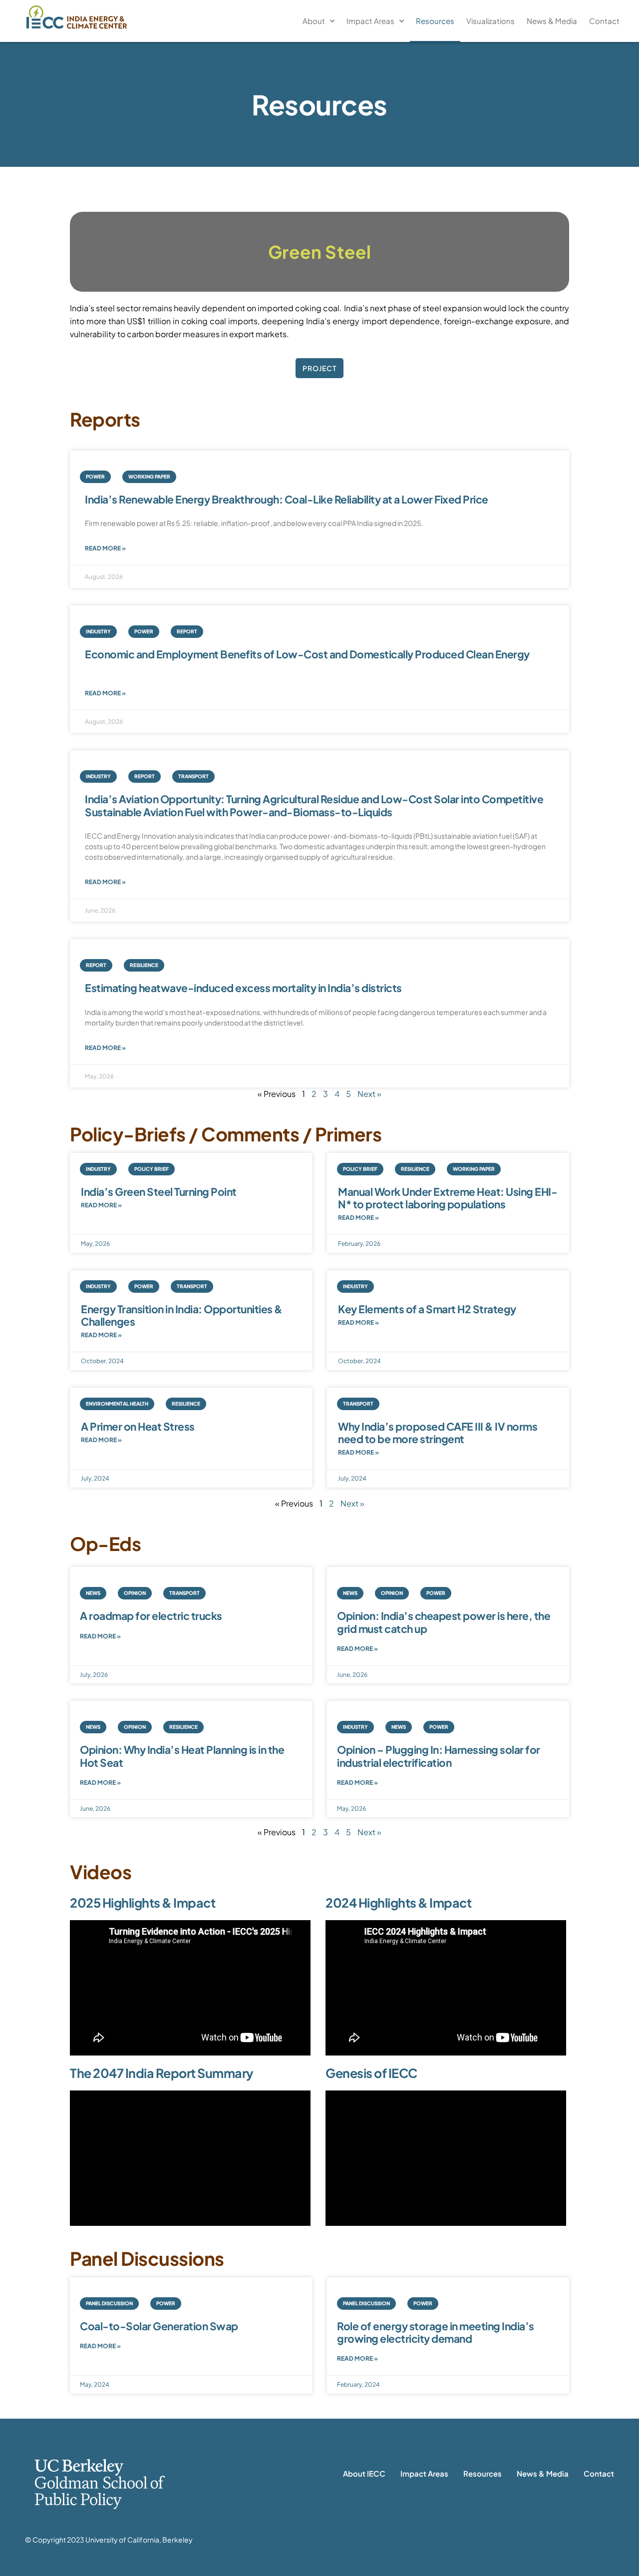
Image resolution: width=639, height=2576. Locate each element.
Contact (604, 21)
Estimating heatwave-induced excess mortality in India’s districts (243, 988)
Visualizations (490, 21)
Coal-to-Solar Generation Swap (159, 2326)
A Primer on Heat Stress (138, 1426)
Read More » (105, 548)
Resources (435, 21)
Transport (193, 776)
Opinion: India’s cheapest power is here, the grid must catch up (444, 1622)
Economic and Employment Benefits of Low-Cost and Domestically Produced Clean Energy (307, 654)
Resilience (144, 965)
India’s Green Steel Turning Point (159, 1192)
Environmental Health (117, 1404)
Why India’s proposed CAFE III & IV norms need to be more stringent (438, 1433)
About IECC (364, 2473)
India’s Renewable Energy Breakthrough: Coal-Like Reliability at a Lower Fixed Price (287, 499)
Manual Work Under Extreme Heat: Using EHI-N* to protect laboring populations (448, 1198)
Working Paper (149, 477)
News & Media (552, 21)
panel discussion (109, 2303)
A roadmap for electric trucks (151, 1616)
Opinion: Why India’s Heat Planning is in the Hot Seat (182, 1756)
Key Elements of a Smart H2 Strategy (427, 1309)
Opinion (135, 1593)
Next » (369, 1094)
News (93, 1593)
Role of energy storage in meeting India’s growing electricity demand (436, 2332)
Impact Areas (370, 21)
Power (95, 477)
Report (187, 631)
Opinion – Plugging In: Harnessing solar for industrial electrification (439, 1756)
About (314, 21)
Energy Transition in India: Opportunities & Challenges (182, 1315)
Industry (98, 631)
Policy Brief (152, 1169)
